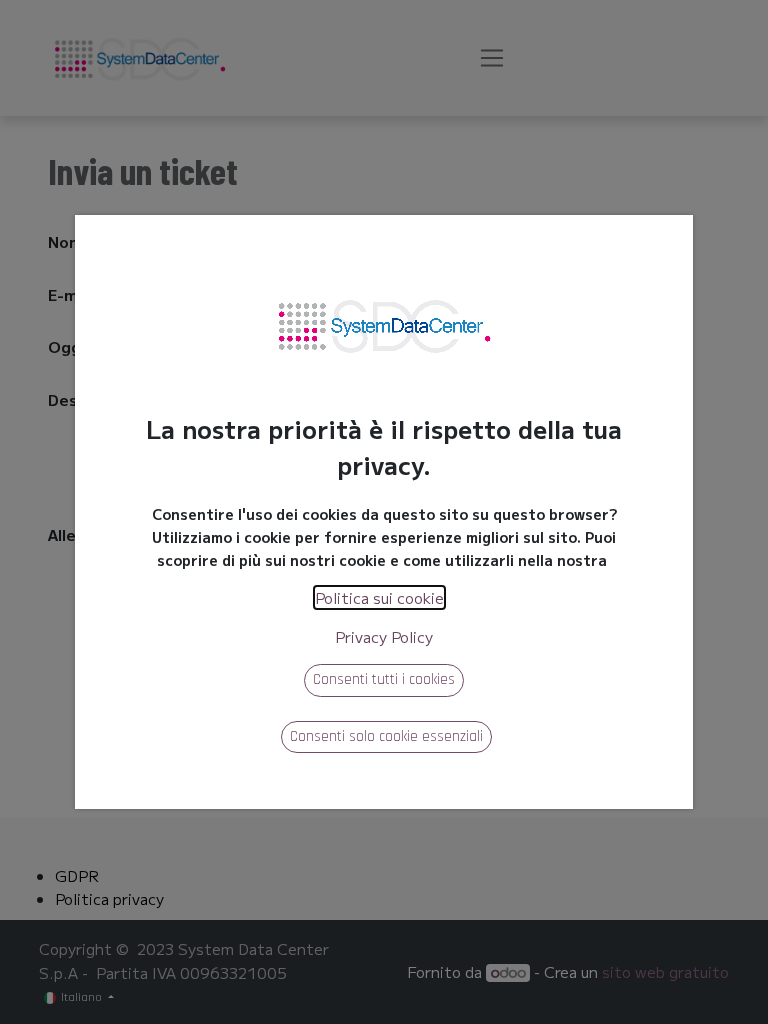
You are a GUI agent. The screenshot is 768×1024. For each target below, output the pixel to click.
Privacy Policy (384, 636)
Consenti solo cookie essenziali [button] (386, 736)
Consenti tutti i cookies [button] (384, 679)
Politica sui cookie (379, 597)
